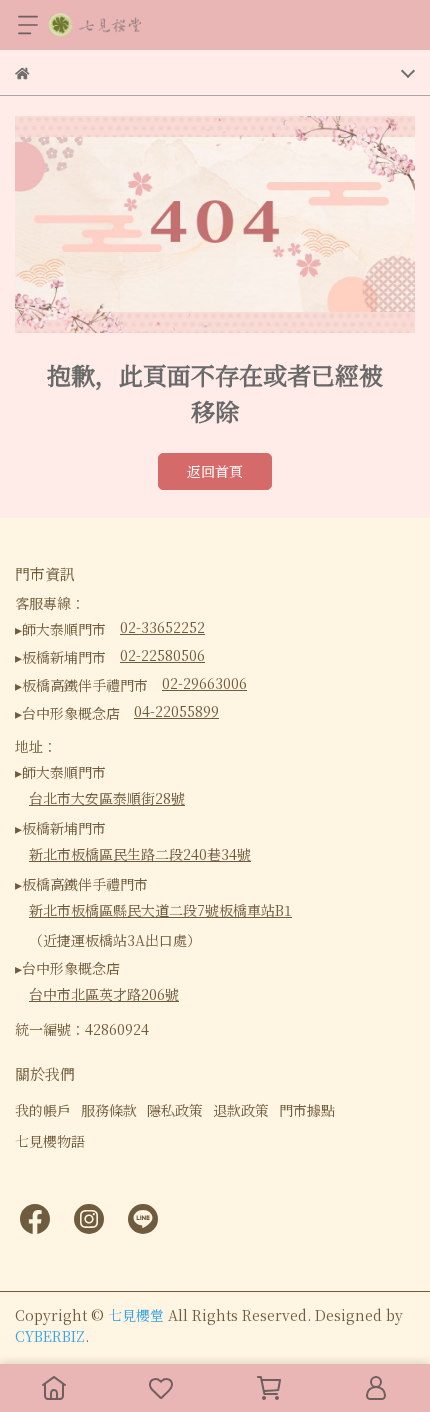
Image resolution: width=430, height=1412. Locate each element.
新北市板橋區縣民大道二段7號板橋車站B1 (160, 910)
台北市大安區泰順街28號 (107, 798)
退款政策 (241, 1110)
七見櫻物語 (50, 1141)
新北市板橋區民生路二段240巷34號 (140, 854)
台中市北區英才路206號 (104, 994)
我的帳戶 (43, 1110)
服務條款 (109, 1110)
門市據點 (307, 1110)
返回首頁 (215, 471)
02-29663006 (204, 683)
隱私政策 (175, 1110)
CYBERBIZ (50, 1336)
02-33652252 (162, 627)
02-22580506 (162, 655)
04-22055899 (176, 711)
